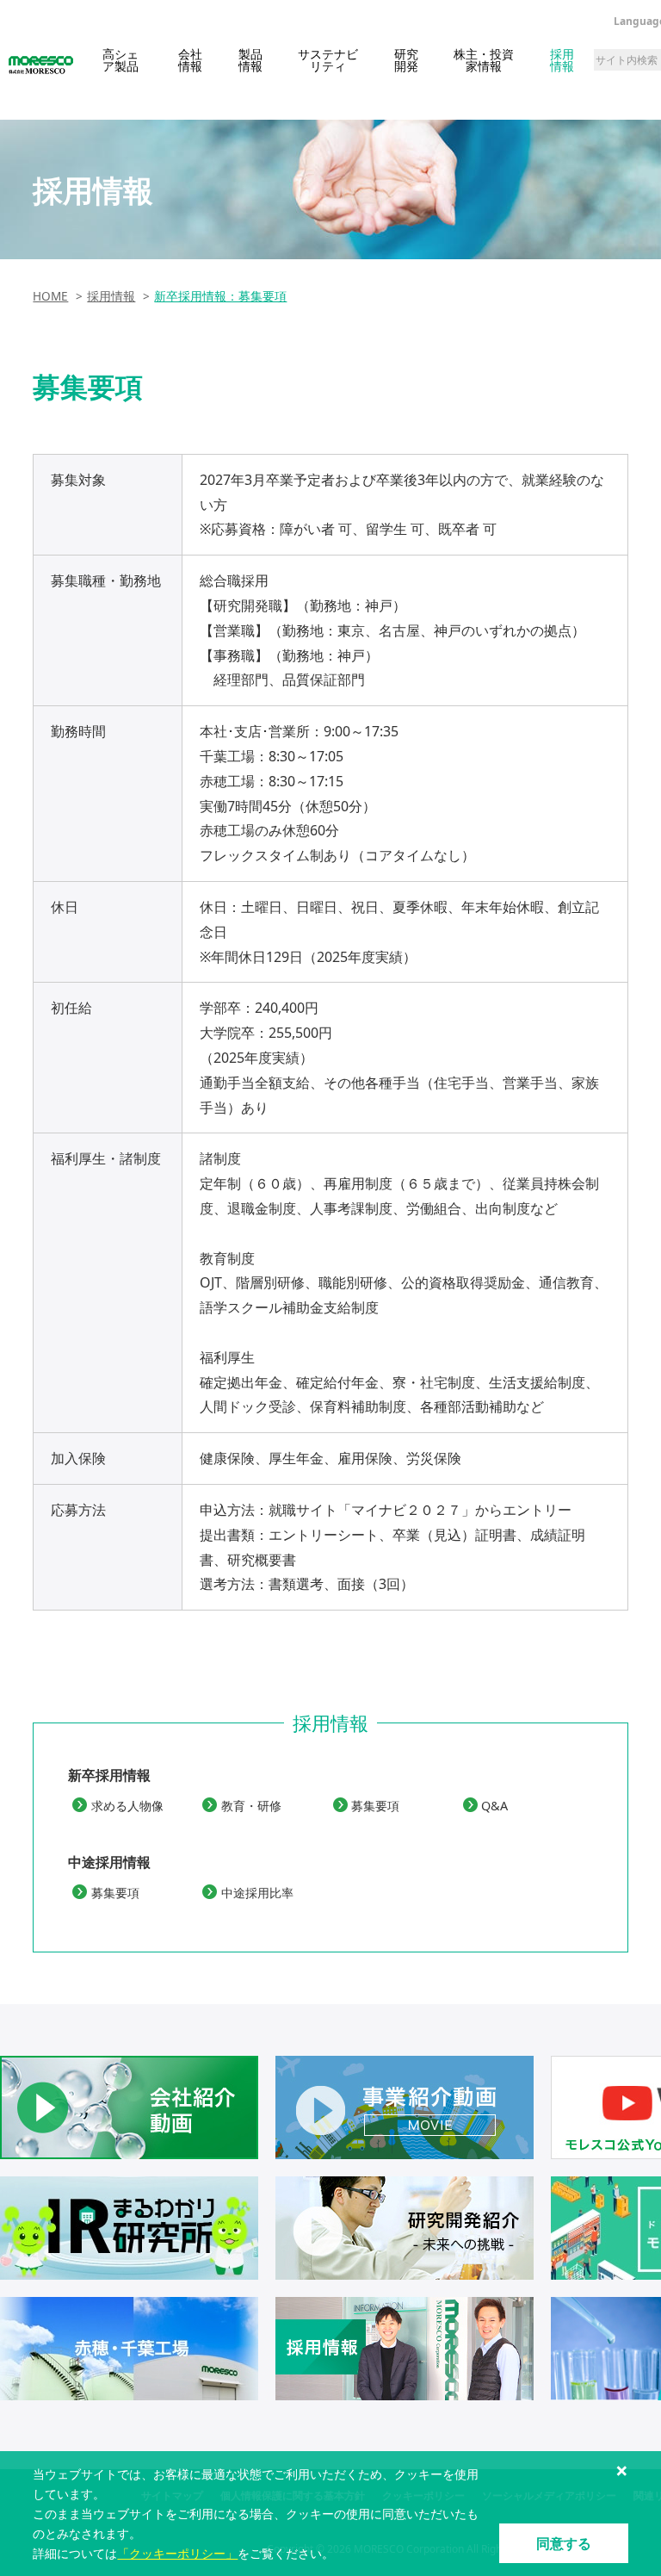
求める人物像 (127, 1806)
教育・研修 (251, 1806)
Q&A (494, 1806)
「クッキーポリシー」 (177, 2553)
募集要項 (375, 1806)
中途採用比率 (257, 1893)
